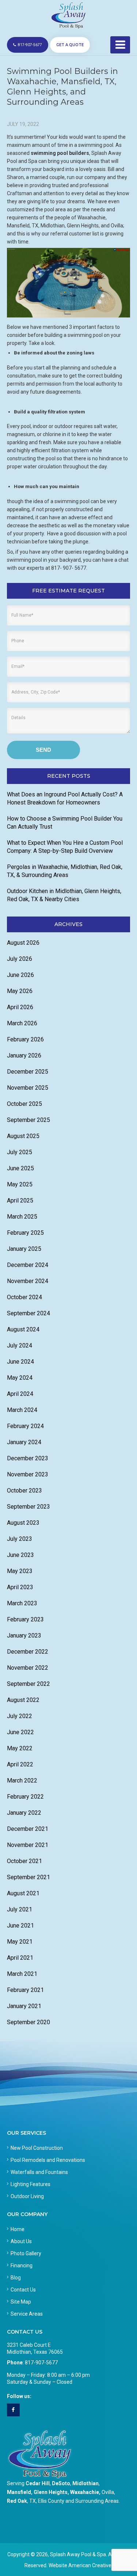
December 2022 (28, 1652)
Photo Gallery (26, 2253)
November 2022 (28, 1668)
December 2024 (28, 1265)
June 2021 (20, 1926)
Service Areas (27, 2314)
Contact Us (23, 2290)
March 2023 (22, 1603)
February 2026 (25, 1039)
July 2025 (20, 1152)
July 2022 (20, 1716)
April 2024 (20, 1394)
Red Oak (17, 2501)
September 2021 (28, 1877)
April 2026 (20, 1007)
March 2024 (22, 1410)
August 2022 (23, 1700)
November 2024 (28, 1281)
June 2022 (20, 1732)
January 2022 (24, 1813)
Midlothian (85, 2483)
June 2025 (20, 1168)
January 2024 (24, 1442)
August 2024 (23, 1329)
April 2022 (20, 1764)
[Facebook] (13, 2410)
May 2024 (20, 1378)
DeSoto (61, 2483)
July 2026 (20, 959)
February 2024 (25, 1426)
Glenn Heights (51, 2492)
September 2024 (28, 1313)
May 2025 (20, 1184)
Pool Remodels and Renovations (48, 2160)
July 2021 (20, 1909)
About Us (21, 2241)
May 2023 (20, 1571)
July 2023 (20, 1539)
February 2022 (25, 1797)
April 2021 (20, 1958)
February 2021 (25, 1990)
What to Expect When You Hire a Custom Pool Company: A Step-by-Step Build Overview (65, 847)
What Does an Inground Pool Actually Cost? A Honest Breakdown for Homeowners (65, 798)
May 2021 (20, 1942)
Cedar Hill (38, 2483)
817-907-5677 (30, 45)
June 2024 (20, 1362)
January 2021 (24, 2006)
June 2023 (20, 1555)
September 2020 (28, 2022)
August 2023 (23, 1523)
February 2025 (25, 1233)
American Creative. (90, 2565)
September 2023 (28, 1507)
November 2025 (28, 1088)
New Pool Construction (37, 2148)
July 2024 (20, 1345)
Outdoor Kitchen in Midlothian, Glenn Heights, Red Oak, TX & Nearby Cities (64, 895)
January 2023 (24, 1635)
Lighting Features (31, 2184)
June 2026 (20, 975)
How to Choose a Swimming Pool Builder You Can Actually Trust (65, 823)
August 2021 (23, 1893)
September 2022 (28, 1684)
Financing (22, 2265)
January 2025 (24, 1249)
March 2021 (22, 1974)
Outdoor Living (27, 2196)
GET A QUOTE (70, 45)
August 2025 (23, 1136)
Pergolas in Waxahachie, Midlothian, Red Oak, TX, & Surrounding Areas (65, 871)
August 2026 (23, 943)
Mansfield (19, 2492)
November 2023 (28, 1474)
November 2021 (28, 1845)
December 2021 (28, 1829)
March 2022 (22, 1780)
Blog (16, 2278)
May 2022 (20, 1748)
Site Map (21, 2302)
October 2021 (24, 1861)
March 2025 (22, 1217)
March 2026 (22, 1023)
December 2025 (28, 1072)
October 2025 (24, 1104)
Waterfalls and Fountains (39, 2172)
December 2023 (28, 1458)
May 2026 (20, 991)
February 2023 (25, 1619)
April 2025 (20, 1200)
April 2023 (20, 1587)
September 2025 (28, 1120)
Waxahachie (85, 2492)
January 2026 (24, 1055)
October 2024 (24, 1297)
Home (18, 2229)
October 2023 (24, 1490)
